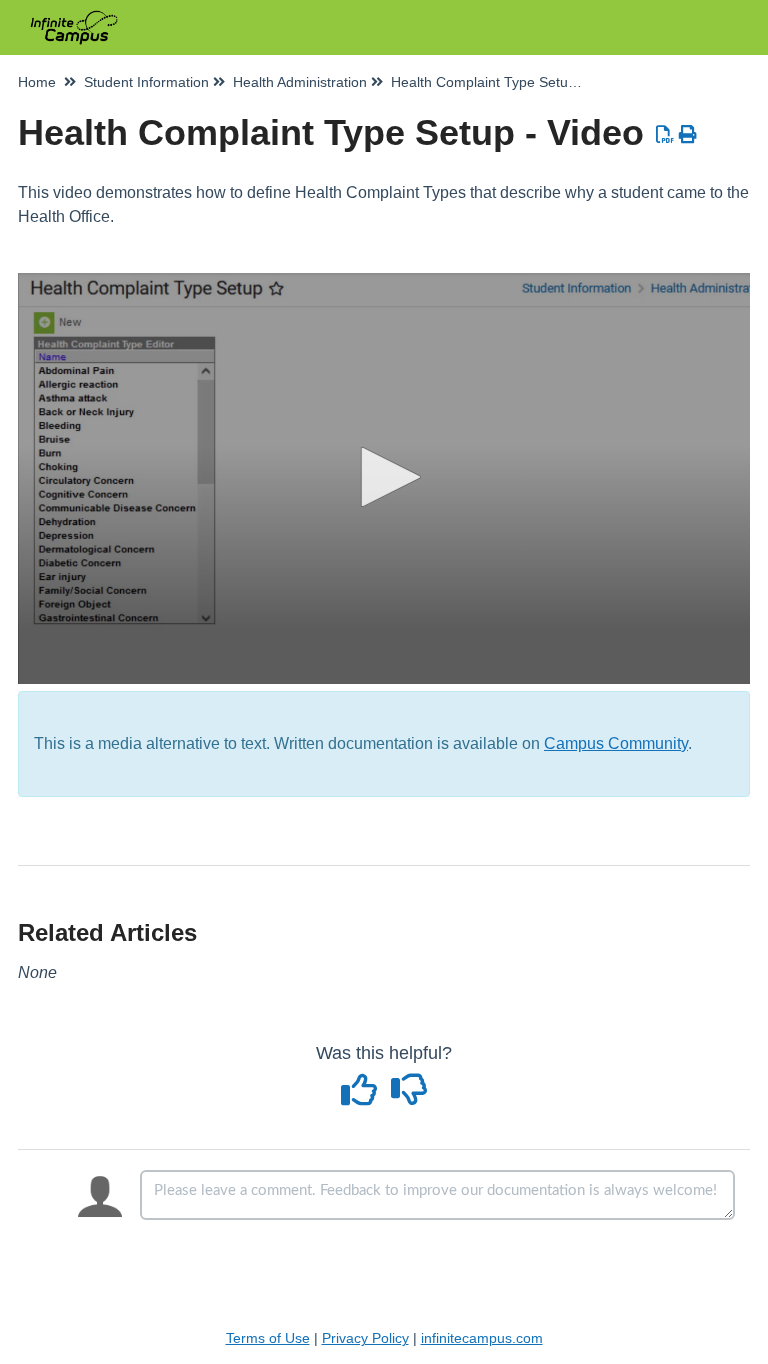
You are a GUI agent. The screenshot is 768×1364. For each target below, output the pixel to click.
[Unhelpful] (409, 1097)
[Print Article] (688, 135)
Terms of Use (268, 1338)
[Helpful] (362, 1097)
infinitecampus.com (482, 1338)
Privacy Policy (365, 1338)
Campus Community (616, 743)
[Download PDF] (665, 135)
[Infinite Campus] (74, 17)
